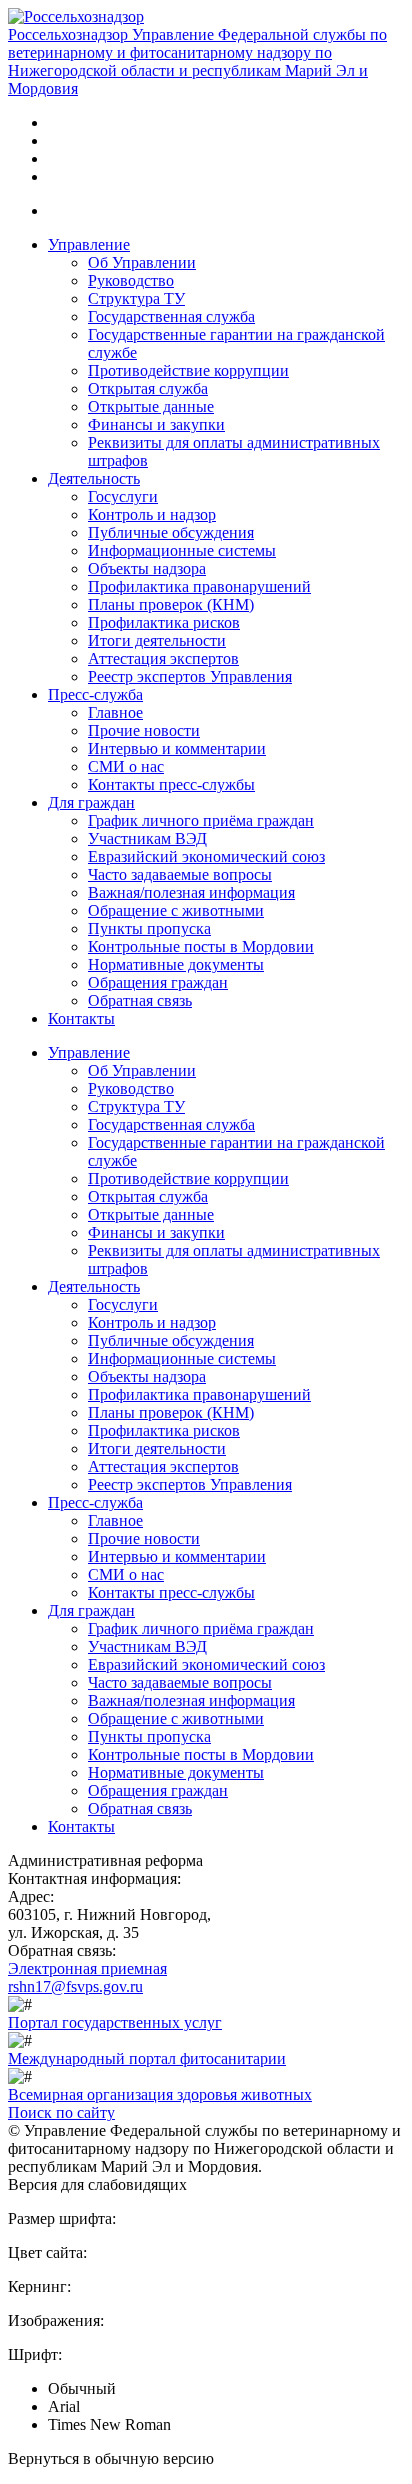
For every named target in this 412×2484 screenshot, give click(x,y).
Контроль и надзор (152, 514)
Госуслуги (123, 496)
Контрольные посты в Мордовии (201, 946)
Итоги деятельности (157, 640)
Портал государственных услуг (115, 2022)
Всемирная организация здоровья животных (160, 2094)
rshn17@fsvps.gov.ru (75, 1986)
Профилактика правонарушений (199, 586)
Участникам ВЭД (147, 838)
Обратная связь (140, 1000)
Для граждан (91, 802)
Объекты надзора (147, 568)
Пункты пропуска (149, 928)
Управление (89, 244)
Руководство (131, 280)
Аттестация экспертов (163, 658)
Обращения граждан (158, 982)
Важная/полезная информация (191, 892)
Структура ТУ (136, 298)
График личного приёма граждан (201, 820)
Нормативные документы (176, 964)
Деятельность (94, 478)
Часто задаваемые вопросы (180, 874)
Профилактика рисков (164, 622)
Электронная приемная (87, 1968)
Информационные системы (182, 550)
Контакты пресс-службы (171, 784)
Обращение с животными (176, 910)
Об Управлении (142, 262)
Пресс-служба (95, 694)
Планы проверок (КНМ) (171, 604)
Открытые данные (151, 406)
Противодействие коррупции (188, 370)
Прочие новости (144, 730)
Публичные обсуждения (171, 532)
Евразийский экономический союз (206, 856)
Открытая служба (148, 388)
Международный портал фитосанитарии (147, 2058)
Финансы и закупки (156, 424)
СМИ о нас (126, 766)
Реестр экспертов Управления (190, 676)
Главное (115, 712)
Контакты (81, 1018)
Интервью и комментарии (177, 748)
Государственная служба (171, 316)
